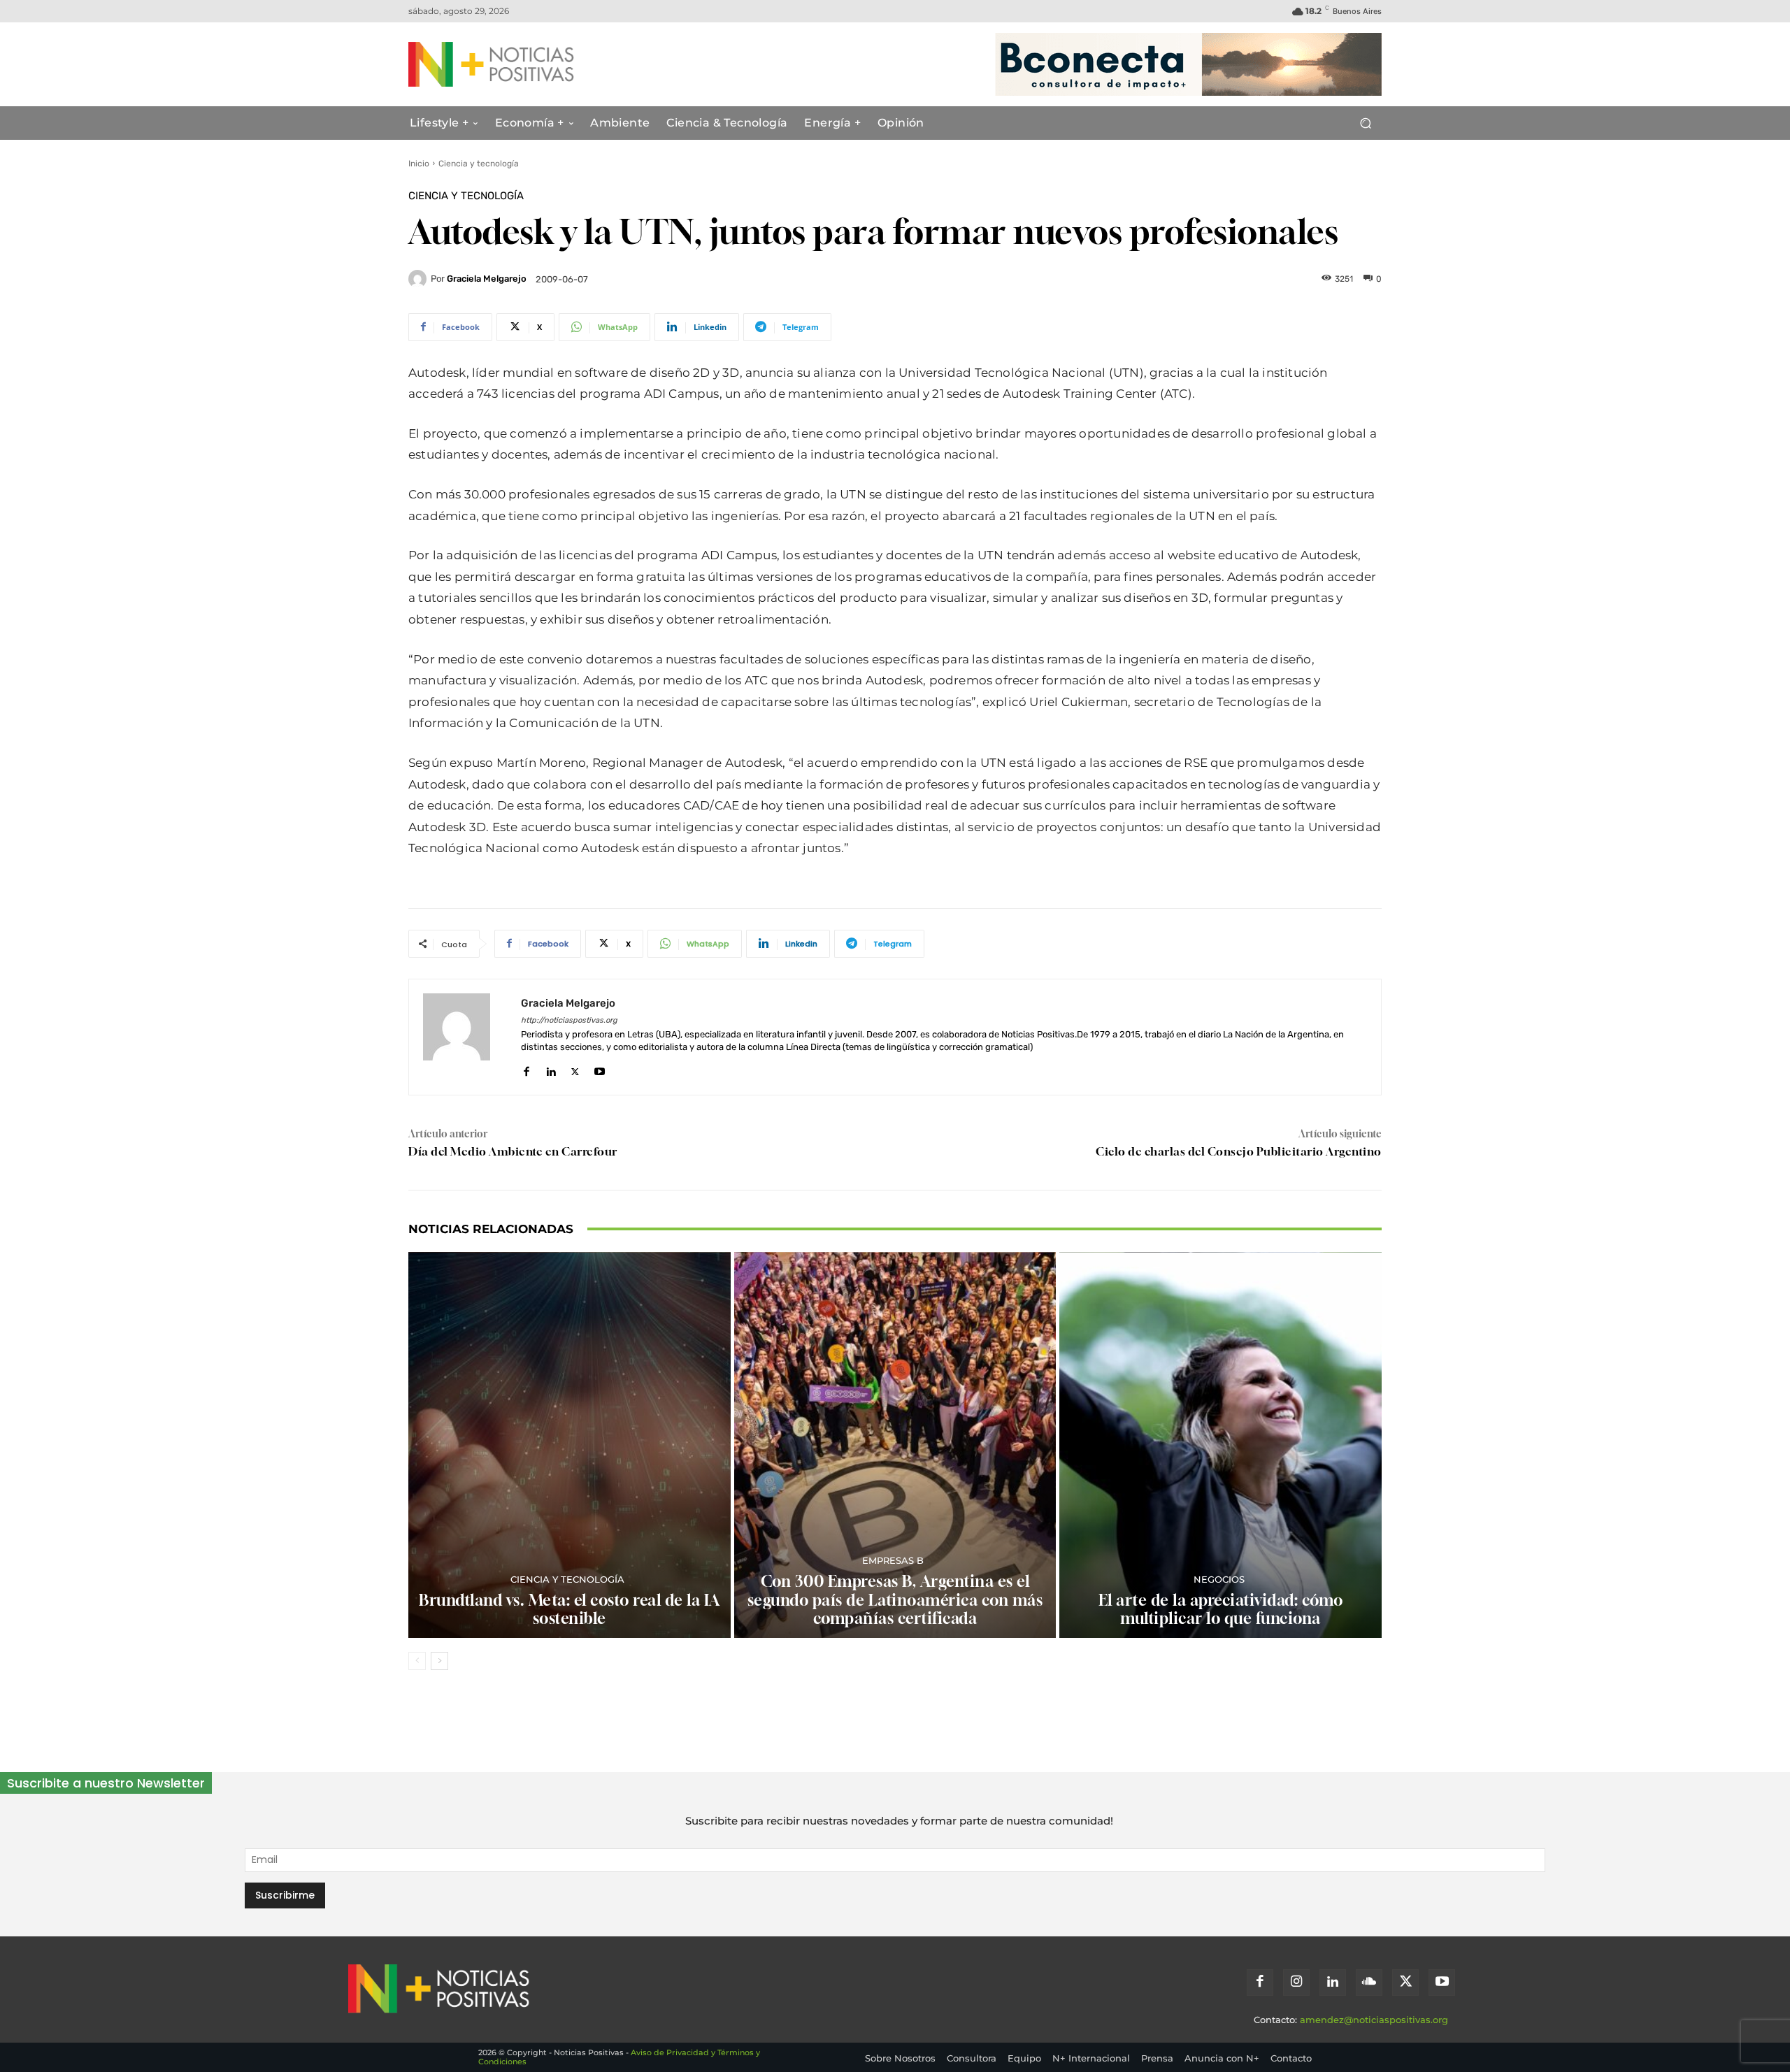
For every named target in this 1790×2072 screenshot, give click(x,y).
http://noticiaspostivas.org (569, 1020)
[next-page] (439, 1661)
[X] (575, 1069)
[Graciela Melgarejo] (420, 279)
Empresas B (893, 1561)
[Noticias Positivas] (543, 64)
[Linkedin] (551, 1069)
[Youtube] (600, 1069)
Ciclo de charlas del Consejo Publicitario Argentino (1239, 1151)
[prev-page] (417, 1661)
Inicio (419, 164)
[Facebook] (526, 1069)
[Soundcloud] (1369, 1983)
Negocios (1219, 1580)
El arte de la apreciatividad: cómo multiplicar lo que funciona (1221, 1609)
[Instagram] (1296, 1983)
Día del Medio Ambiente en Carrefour (513, 1151)
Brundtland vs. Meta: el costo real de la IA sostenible (570, 1609)
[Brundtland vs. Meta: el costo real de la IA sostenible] (570, 1445)
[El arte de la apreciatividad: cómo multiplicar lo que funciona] (1220, 1445)
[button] (1365, 123)
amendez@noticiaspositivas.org (1374, 2020)
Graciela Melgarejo (487, 279)
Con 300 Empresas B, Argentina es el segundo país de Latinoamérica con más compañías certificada (895, 1600)
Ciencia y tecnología (479, 164)
